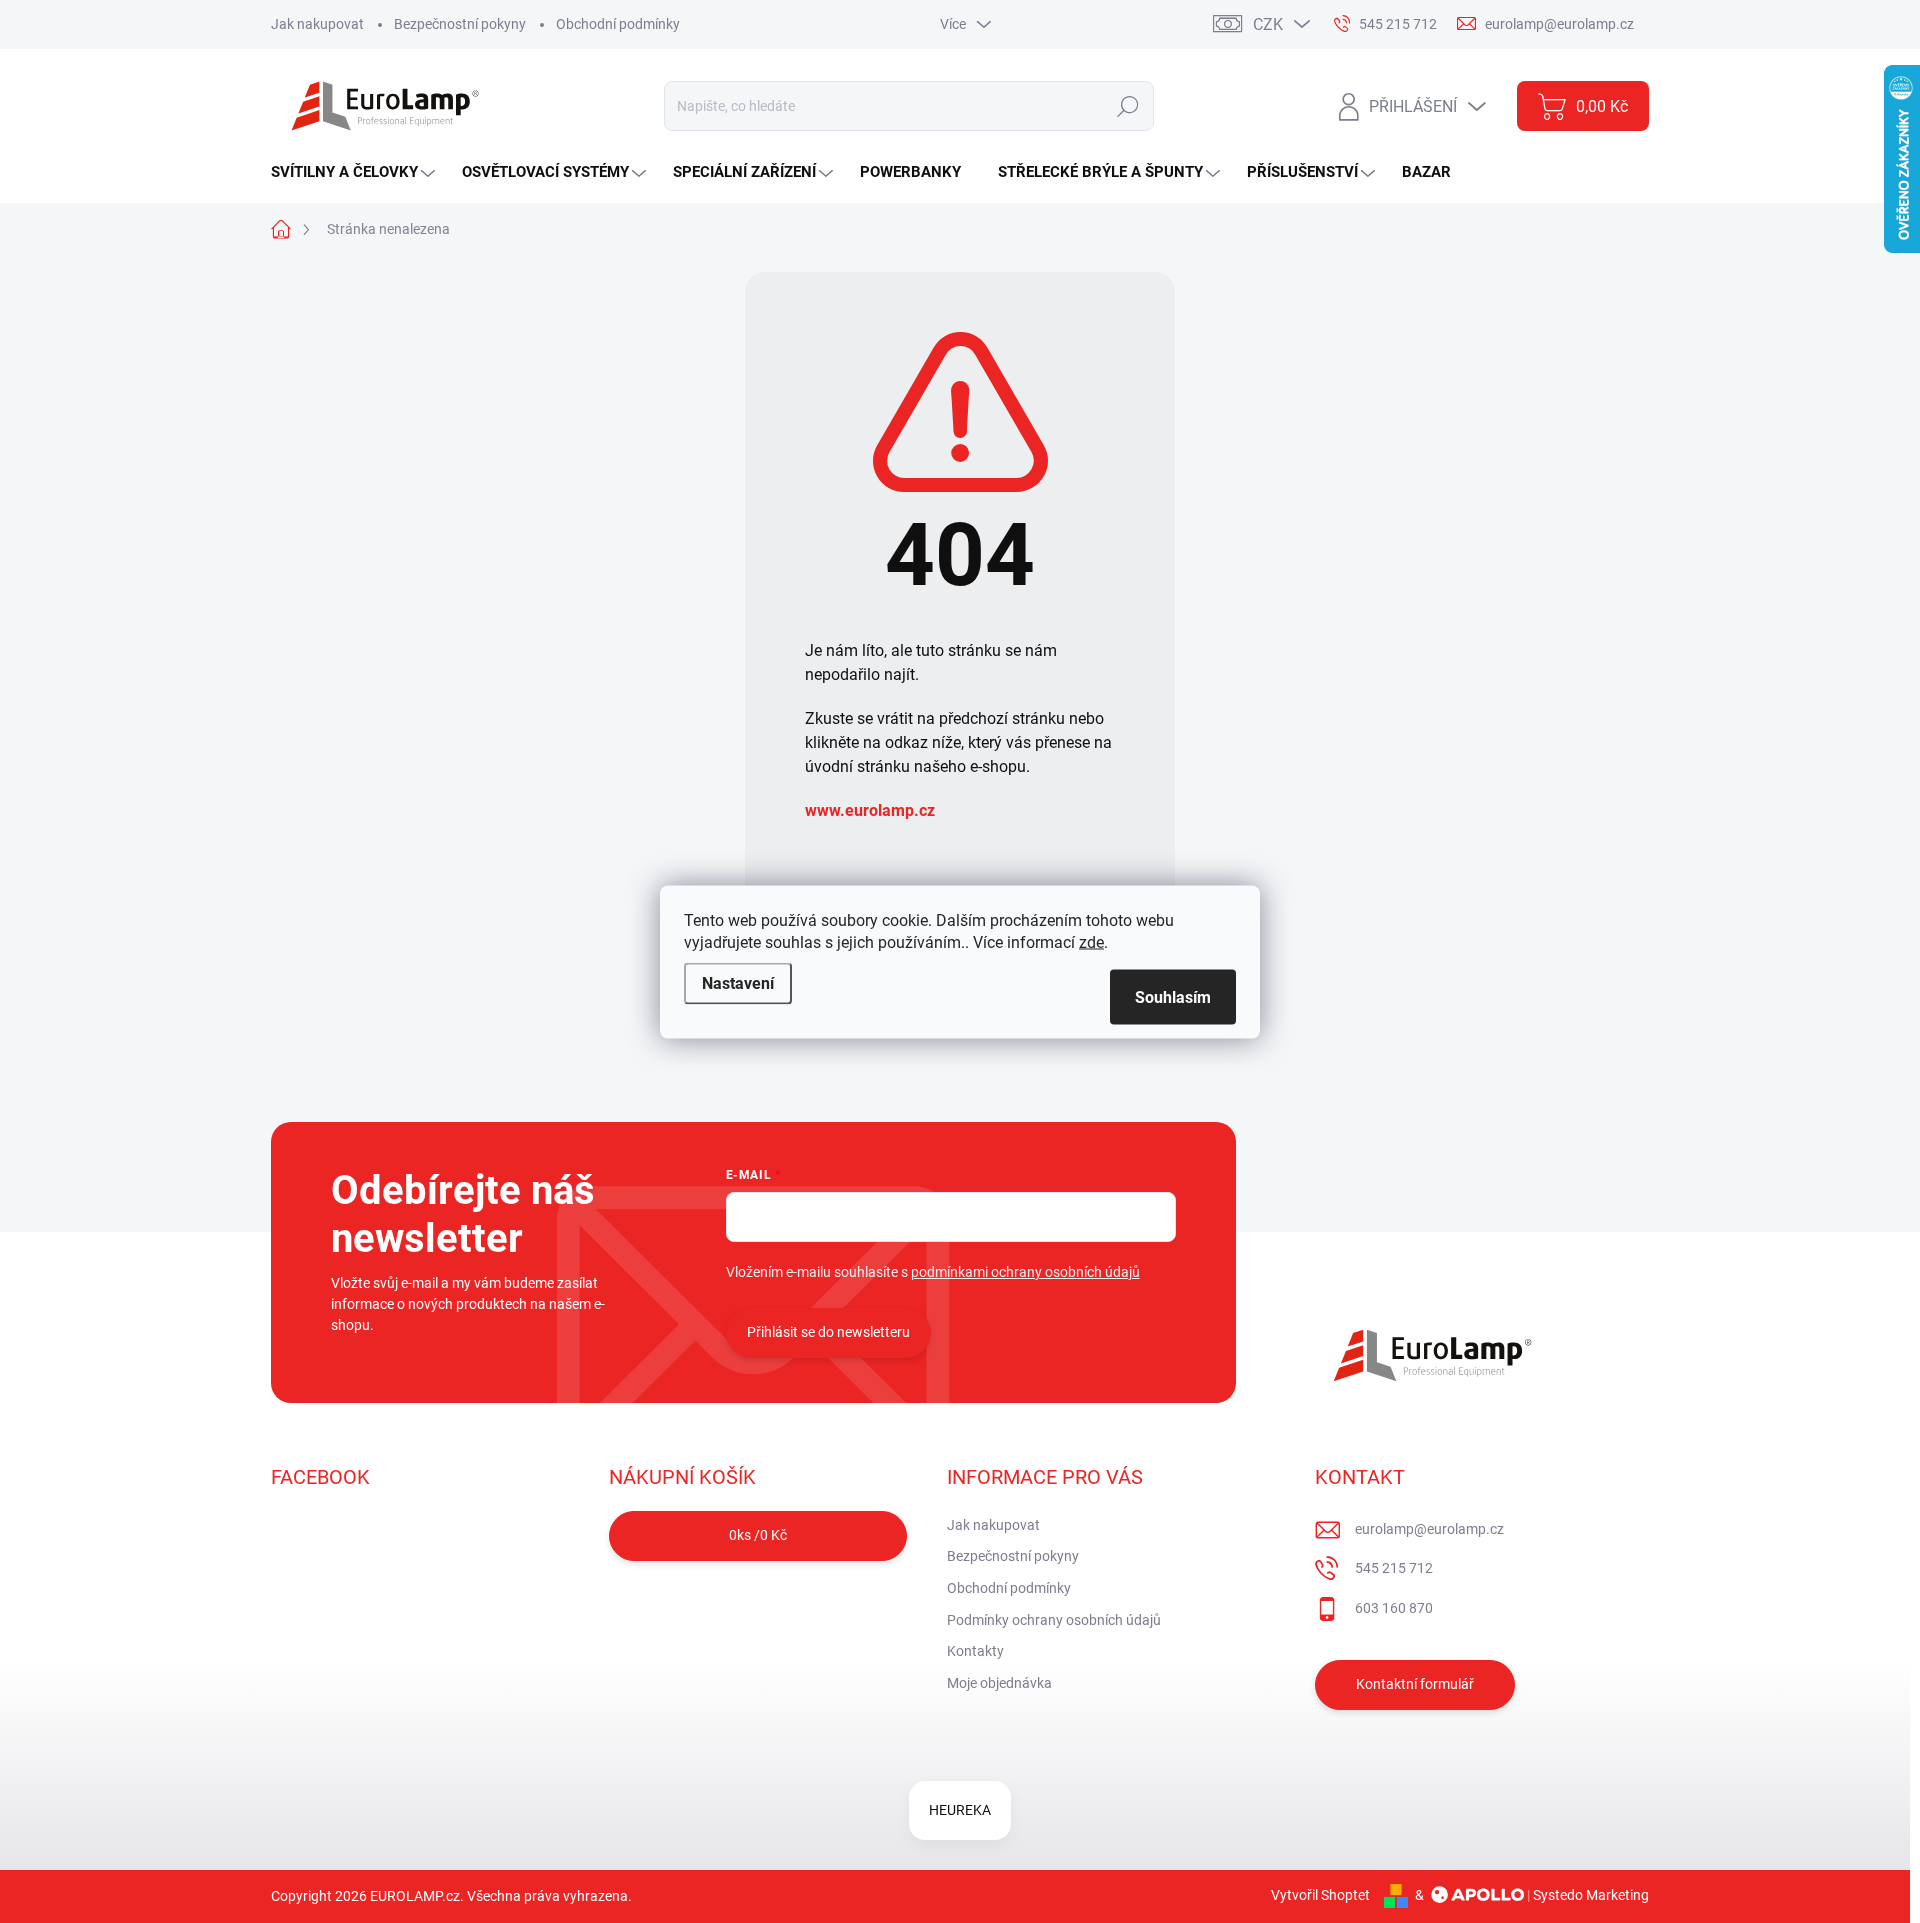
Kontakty (975, 1651)
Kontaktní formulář (1415, 1684)
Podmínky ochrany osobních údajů (1054, 1620)
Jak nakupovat (317, 24)
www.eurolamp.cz (870, 810)
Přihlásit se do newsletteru (828, 1332)
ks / (758, 1535)
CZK (1268, 24)
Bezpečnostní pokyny (460, 24)
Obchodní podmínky (618, 24)
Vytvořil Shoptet (1320, 1895)
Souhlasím (1173, 996)
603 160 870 (1394, 1608)
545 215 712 (1394, 1568)
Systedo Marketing (1591, 1895)
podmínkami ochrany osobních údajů (1025, 1272)
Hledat (1127, 106)
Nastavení (738, 982)
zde (1091, 941)
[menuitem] (355, 172)
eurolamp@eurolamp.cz (1429, 1529)
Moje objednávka (999, 1683)
